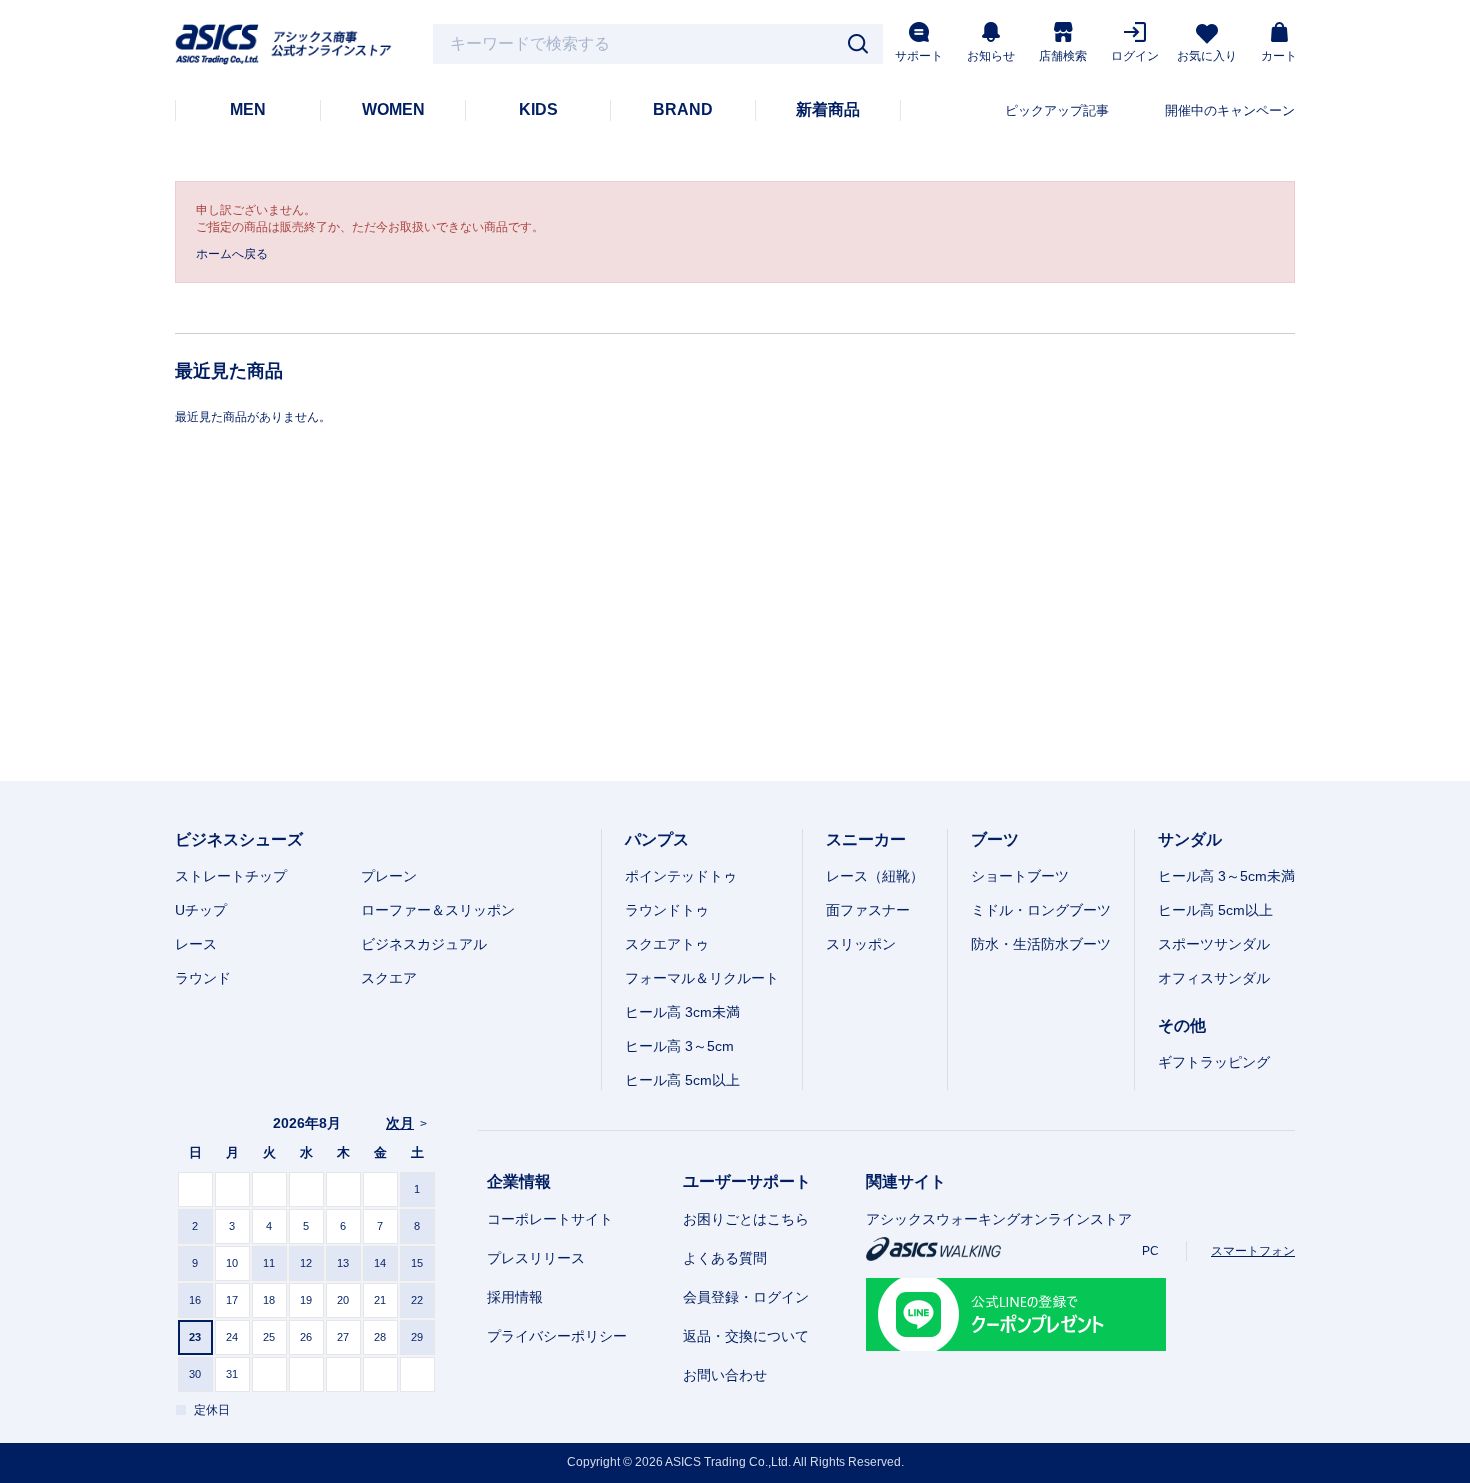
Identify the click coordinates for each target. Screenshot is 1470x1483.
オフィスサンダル (1214, 978)
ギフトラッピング (1214, 1062)
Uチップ (201, 910)
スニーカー (866, 839)
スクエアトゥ (667, 944)
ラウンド (203, 978)
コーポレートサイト (550, 1219)
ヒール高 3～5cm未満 (1226, 876)
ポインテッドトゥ (681, 876)
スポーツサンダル (1214, 944)
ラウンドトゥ (667, 910)
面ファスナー (868, 910)
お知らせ (991, 56)
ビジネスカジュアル (424, 944)
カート (1279, 56)
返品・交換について (746, 1336)
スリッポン (861, 944)
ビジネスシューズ (239, 839)
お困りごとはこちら (746, 1219)
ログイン (1135, 56)
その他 (1182, 1025)
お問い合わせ (725, 1375)
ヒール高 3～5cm (679, 1046)
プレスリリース (536, 1258)
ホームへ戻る (232, 254)
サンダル (1190, 839)
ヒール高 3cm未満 (682, 1012)
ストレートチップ (231, 876)
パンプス (657, 839)
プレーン (389, 876)
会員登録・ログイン (746, 1297)
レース (196, 944)
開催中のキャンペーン (1230, 110)
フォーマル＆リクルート (702, 978)
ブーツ (995, 839)
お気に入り (1207, 56)
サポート (919, 56)
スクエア (389, 978)
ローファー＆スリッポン (438, 910)
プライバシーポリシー (557, 1336)
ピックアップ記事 (1057, 110)
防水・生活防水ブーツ (1041, 944)
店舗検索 (1063, 56)
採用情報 (515, 1297)
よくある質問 (725, 1258)
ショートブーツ (1020, 876)
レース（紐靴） (875, 876)
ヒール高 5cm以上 (682, 1080)
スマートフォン (1253, 1251)
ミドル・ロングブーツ (1041, 910)
